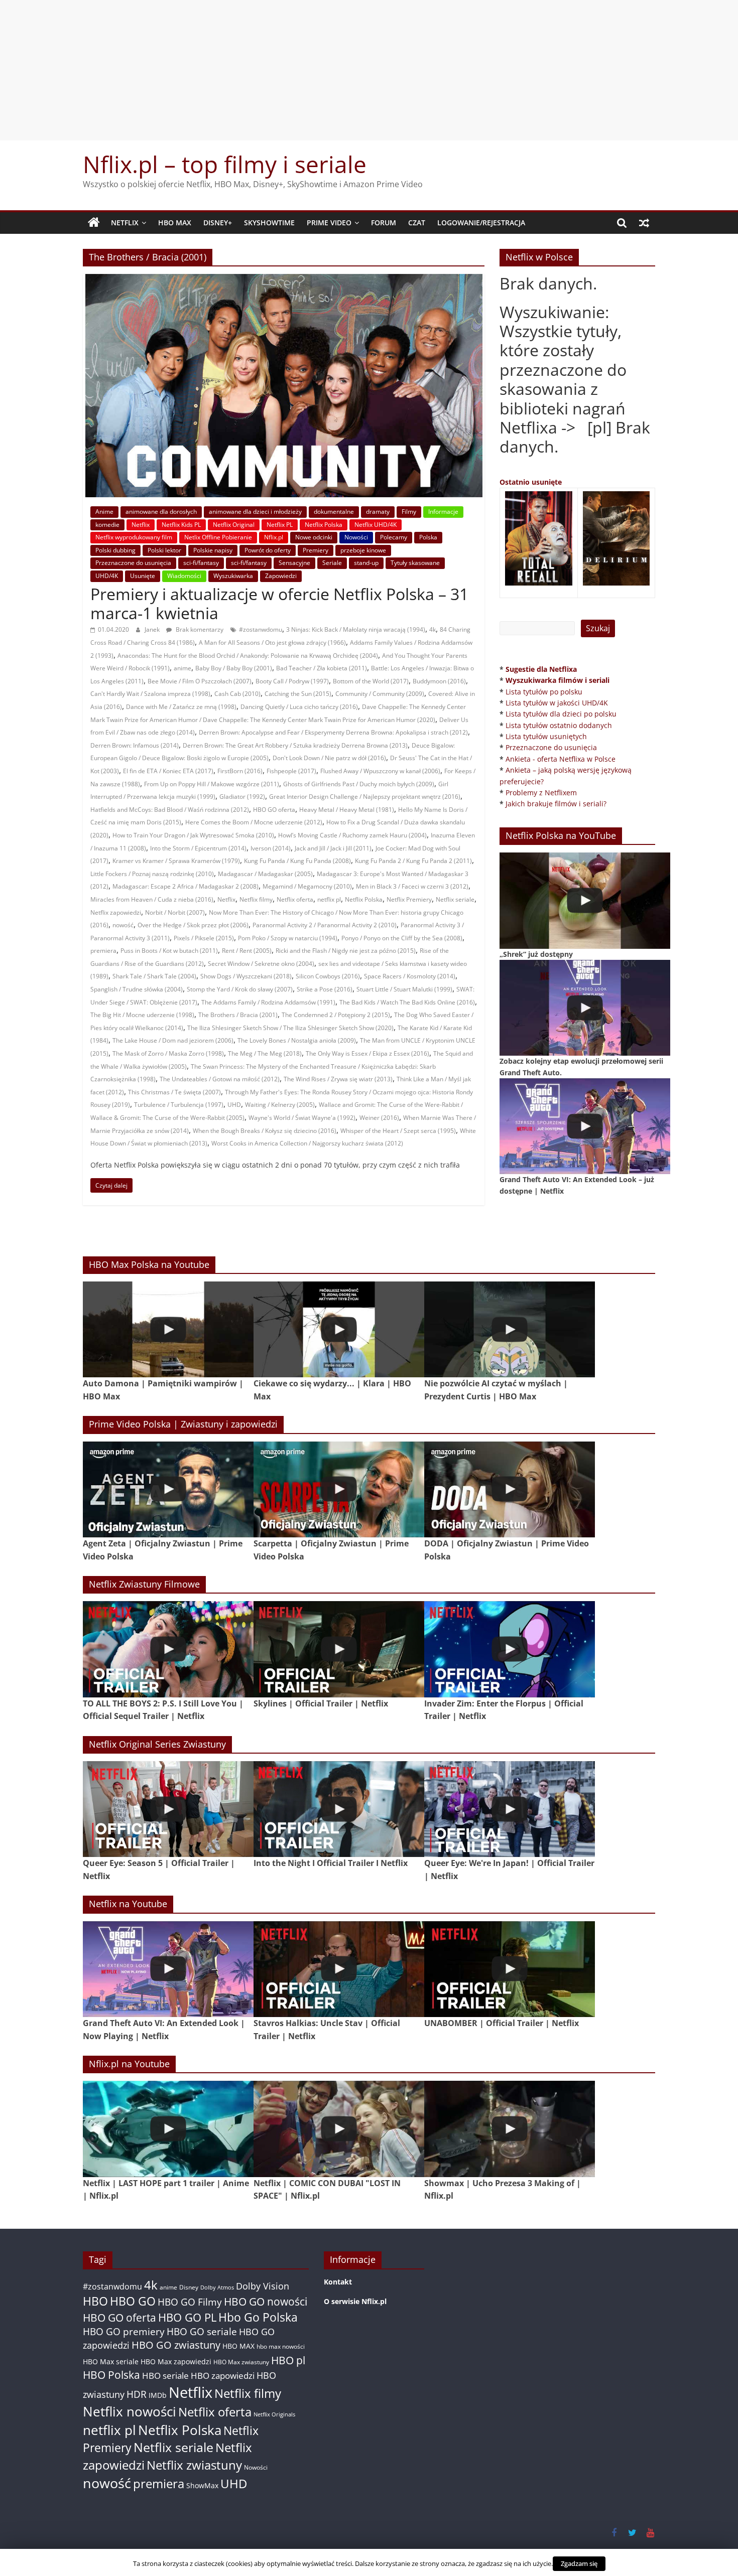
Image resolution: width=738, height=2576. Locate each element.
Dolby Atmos (217, 2287)
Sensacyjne (294, 563)
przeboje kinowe (363, 550)
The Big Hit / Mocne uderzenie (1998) (142, 1015)
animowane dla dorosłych (161, 512)
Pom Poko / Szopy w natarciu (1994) (288, 938)
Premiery (316, 550)
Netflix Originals (274, 2414)
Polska (428, 537)
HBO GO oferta (274, 810)
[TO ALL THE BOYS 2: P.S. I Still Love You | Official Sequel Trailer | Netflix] (168, 1649)
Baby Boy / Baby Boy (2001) (234, 668)
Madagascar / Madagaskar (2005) (265, 874)
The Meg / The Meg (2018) (265, 1053)
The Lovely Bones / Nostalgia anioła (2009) (297, 1040)
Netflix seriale (455, 899)
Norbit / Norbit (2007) (175, 912)
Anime (104, 512)
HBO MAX (175, 223)
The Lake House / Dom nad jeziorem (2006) (173, 1040)
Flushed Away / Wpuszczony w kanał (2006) (380, 771)
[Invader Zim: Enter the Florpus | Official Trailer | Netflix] (510, 1649)
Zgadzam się (579, 2563)
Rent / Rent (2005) (247, 951)
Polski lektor (164, 550)
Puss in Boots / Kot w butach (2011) (169, 951)
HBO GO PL (187, 2317)
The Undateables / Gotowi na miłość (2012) (220, 1079)
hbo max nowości (281, 2346)
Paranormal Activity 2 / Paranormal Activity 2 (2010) (325, 925)
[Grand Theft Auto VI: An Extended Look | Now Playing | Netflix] (168, 1969)
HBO (95, 2301)
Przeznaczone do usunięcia (133, 563)
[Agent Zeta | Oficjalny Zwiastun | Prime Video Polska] (168, 1489)
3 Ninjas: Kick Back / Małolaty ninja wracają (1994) (356, 629)
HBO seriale (165, 2375)
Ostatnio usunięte (531, 482)
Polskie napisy (213, 550)
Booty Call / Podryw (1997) (292, 681)
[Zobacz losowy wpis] (644, 223)
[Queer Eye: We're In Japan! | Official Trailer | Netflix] (510, 1809)
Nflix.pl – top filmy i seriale (225, 164)
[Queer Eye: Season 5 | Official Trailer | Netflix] (168, 1809)
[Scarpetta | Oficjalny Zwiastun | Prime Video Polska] (339, 1489)
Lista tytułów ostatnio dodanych (559, 725)
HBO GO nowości (266, 2301)
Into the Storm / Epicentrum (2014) (198, 848)
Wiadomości (184, 576)
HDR (137, 2394)
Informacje (443, 512)
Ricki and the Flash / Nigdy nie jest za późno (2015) (346, 951)
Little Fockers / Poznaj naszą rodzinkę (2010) (152, 874)
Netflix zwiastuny (194, 2465)
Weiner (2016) (379, 1118)
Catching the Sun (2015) (298, 694)
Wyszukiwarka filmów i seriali (558, 680)
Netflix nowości (130, 2412)
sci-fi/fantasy (201, 563)
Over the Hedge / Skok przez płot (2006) (193, 925)
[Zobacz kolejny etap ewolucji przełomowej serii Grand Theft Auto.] (585, 1008)
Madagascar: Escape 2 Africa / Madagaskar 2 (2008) (186, 886)
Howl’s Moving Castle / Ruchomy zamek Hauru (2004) (352, 835)
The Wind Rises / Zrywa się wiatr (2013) (338, 1079)
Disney (189, 2287)
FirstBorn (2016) (240, 771)
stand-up (366, 563)
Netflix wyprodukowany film (134, 537)
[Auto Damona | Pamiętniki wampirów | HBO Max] (168, 1329)
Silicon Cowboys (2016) (328, 976)
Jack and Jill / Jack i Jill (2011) (333, 848)
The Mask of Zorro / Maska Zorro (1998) (168, 1053)
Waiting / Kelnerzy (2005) (280, 1105)
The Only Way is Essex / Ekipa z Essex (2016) (367, 1053)
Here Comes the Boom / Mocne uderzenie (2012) (254, 822)
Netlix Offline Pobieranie (218, 537)
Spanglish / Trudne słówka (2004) (137, 989)
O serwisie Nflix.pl (355, 2301)
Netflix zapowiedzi (116, 912)
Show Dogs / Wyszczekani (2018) (246, 976)
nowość (123, 925)
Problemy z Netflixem (541, 793)
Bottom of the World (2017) (371, 681)
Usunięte (143, 576)
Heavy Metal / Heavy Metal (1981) (347, 810)
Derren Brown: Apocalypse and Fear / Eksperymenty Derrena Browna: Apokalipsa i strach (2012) (333, 732)
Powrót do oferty (268, 550)
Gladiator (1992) (242, 797)
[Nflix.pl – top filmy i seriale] (94, 223)
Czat (417, 223)
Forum (384, 223)
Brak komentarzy (199, 629)
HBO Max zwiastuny (241, 2362)
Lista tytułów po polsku (544, 692)
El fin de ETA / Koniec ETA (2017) (168, 771)
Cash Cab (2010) (237, 694)
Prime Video (329, 223)
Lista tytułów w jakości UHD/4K (557, 703)
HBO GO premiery (124, 2331)
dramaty (378, 512)
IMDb (158, 2395)
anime (182, 668)
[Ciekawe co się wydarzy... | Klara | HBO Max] (339, 1329)
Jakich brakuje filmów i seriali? (556, 804)
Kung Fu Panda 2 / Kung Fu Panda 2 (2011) (413, 861)
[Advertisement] (369, 70)
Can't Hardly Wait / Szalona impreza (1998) (150, 694)
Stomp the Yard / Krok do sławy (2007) (240, 989)
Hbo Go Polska (258, 2317)
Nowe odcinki (314, 537)
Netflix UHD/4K (376, 525)
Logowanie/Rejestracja (481, 223)
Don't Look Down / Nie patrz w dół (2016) (329, 758)
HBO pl (288, 2360)
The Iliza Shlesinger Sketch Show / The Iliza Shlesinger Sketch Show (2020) (290, 1028)
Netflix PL (280, 525)
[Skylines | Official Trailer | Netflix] (339, 1649)
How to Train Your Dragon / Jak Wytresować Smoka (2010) (193, 835)
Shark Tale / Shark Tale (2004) (154, 976)
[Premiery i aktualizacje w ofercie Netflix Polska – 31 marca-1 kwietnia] (284, 280)
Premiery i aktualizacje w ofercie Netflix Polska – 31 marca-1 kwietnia (279, 603)
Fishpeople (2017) (291, 771)
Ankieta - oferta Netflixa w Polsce (561, 759)
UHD (234, 1105)
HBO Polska (111, 2375)
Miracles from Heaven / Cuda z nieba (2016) (152, 899)
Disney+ (218, 223)
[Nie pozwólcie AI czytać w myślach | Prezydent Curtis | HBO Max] (510, 1329)
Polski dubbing (115, 550)
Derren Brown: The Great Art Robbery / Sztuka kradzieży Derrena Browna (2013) (295, 745)
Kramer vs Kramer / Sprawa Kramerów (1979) (176, 861)
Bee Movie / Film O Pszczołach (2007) (200, 681)
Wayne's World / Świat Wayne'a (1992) (302, 1118)
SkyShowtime (269, 223)
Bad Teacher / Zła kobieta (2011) (322, 668)
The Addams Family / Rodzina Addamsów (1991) (268, 1002)
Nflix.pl (274, 537)
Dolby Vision (263, 2286)
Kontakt (338, 2282)
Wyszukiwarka (233, 576)
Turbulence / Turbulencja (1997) (179, 1105)
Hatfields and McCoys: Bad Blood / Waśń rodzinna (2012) (170, 810)
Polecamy (394, 537)
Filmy (409, 512)
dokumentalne (334, 512)
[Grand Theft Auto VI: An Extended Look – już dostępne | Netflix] (585, 1126)
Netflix (125, 223)
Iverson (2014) (271, 848)
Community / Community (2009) (380, 694)
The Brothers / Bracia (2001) (238, 1015)
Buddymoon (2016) (439, 681)
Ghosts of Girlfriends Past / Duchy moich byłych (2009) (359, 784)
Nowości (356, 537)
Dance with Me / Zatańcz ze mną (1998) (181, 707)
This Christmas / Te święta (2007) (174, 1092)
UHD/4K (107, 576)
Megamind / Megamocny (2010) (307, 886)
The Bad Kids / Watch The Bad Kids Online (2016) (407, 1002)
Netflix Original (234, 525)
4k (433, 629)
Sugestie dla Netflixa (541, 669)
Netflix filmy (256, 899)
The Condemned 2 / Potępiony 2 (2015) (336, 1015)
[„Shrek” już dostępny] (585, 900)
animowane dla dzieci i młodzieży (255, 512)
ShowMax (202, 2485)
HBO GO (133, 2301)
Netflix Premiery (409, 899)
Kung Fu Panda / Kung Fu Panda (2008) (297, 861)
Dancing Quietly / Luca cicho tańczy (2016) (299, 707)
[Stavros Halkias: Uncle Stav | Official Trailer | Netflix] (339, 1969)
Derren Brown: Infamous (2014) (135, 745)
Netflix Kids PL (181, 525)
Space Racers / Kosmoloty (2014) (410, 976)
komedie (107, 525)
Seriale (332, 563)
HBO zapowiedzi (223, 2376)
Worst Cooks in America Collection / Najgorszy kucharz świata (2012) (307, 1143)
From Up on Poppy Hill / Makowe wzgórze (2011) (212, 784)
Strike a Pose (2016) (325, 989)
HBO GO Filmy (190, 2302)
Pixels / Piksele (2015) (204, 938)
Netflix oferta (295, 899)
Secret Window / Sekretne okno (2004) (261, 964)
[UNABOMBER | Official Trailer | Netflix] (510, 1969)
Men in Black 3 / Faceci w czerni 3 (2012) (412, 886)
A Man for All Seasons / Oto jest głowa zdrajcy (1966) (272, 642)
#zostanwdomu (261, 629)
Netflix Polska (324, 525)
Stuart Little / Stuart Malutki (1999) (404, 989)
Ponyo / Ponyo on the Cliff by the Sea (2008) (402, 938)
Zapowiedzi (281, 576)
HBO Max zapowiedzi (176, 2362)
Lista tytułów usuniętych (546, 736)
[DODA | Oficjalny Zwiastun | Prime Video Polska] (510, 1489)
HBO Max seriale (111, 2362)
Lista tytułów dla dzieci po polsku (561, 714)
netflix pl (329, 899)
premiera (103, 951)
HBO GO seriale (202, 2331)
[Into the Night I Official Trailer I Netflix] (339, 1809)
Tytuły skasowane (415, 563)
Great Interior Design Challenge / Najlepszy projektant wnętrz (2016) (365, 797)
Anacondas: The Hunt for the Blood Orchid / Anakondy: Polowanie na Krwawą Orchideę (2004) (248, 656)
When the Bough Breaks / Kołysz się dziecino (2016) (265, 1131)
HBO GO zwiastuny (176, 2345)
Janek (153, 629)
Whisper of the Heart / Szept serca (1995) (398, 1131)
